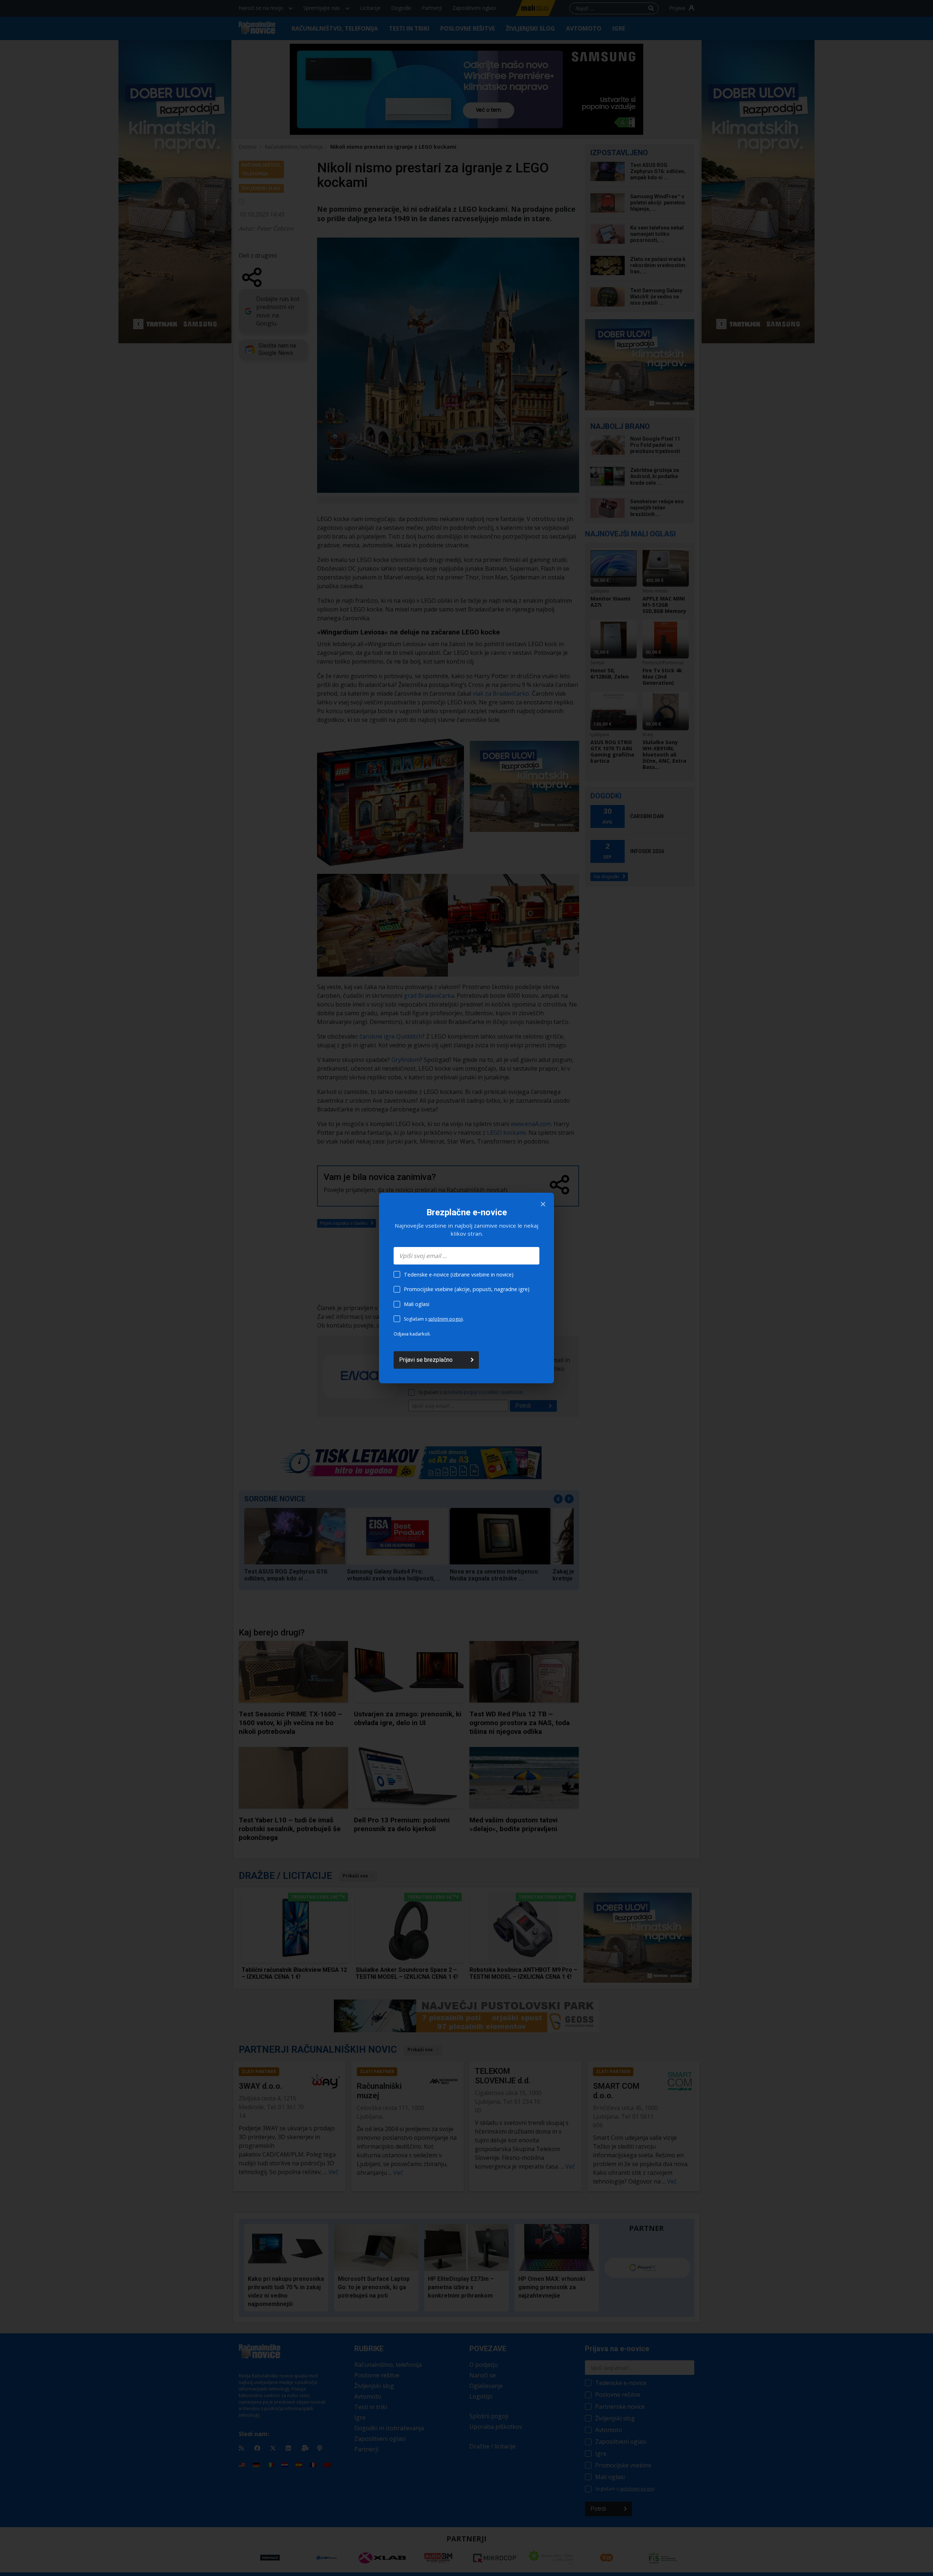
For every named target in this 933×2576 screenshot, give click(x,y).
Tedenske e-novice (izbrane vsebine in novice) (459, 1275)
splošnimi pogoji (446, 1319)
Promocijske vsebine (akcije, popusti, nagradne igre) (467, 1289)
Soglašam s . (434, 1319)
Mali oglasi (417, 1304)
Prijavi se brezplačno (426, 1360)
